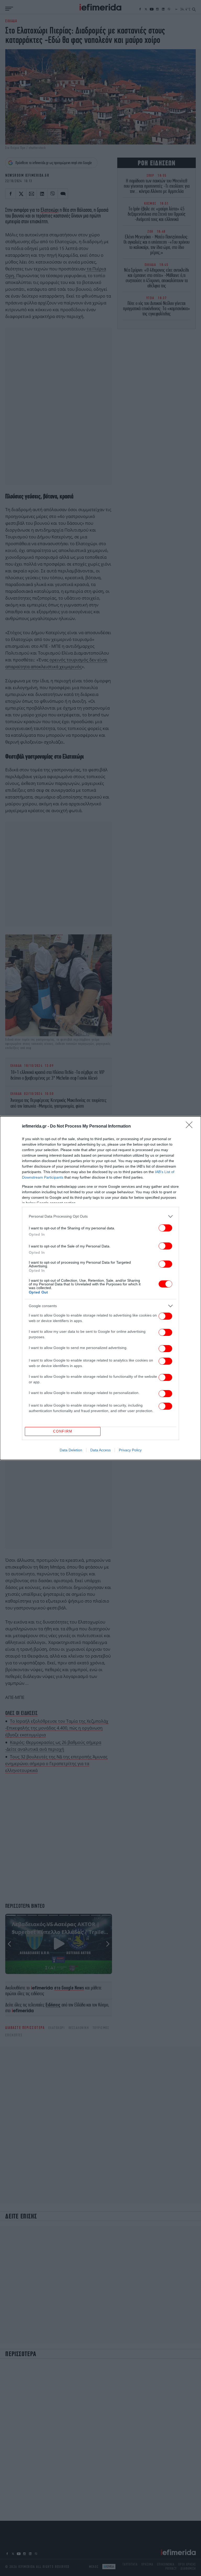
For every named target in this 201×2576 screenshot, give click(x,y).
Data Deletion (71, 1450)
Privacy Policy (130, 1450)
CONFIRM (63, 1431)
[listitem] (100, 1216)
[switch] (165, 1228)
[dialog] (100, 1288)
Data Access (100, 1450)
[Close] (191, 1127)
